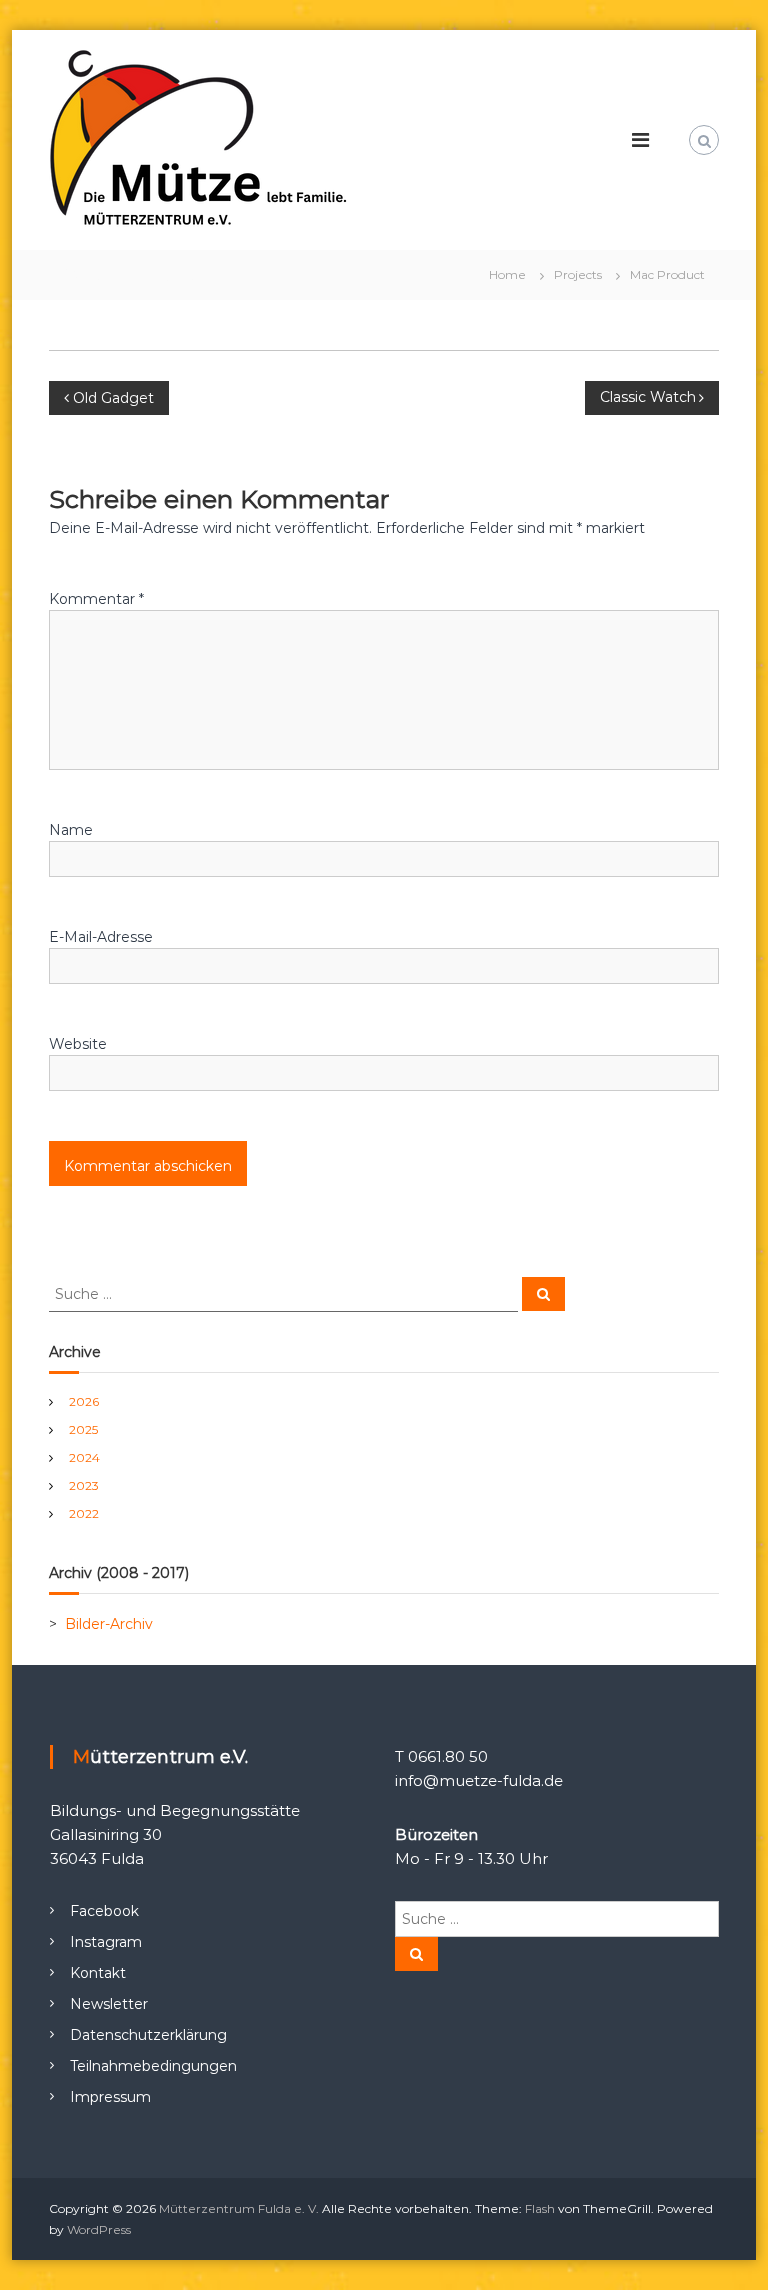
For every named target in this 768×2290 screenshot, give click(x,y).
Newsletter (109, 2004)
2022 (84, 1513)
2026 (84, 1401)
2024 (84, 1457)
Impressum (110, 2097)
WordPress (99, 2229)
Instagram (106, 1942)
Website (78, 1044)
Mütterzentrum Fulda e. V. (239, 2208)
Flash (540, 2208)
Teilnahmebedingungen (153, 2066)
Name (71, 830)
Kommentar (96, 599)
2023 (84, 1485)
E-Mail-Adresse (101, 937)
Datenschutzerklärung (148, 2035)
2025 (83, 1429)
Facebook (104, 1911)
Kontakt (98, 1973)
